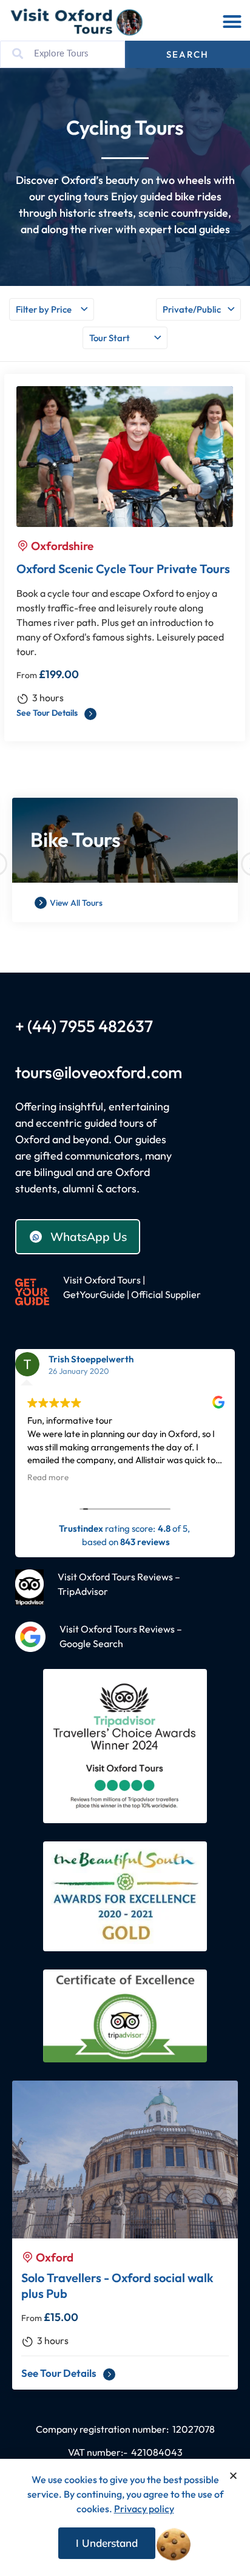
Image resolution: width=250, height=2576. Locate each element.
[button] (232, 22)
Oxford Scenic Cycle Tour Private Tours (123, 569)
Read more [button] (48, 1477)
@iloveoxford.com (117, 1072)
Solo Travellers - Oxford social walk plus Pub (117, 2285)
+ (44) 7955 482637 (84, 1026)
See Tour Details (48, 713)
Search (187, 54)
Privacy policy (144, 2509)
